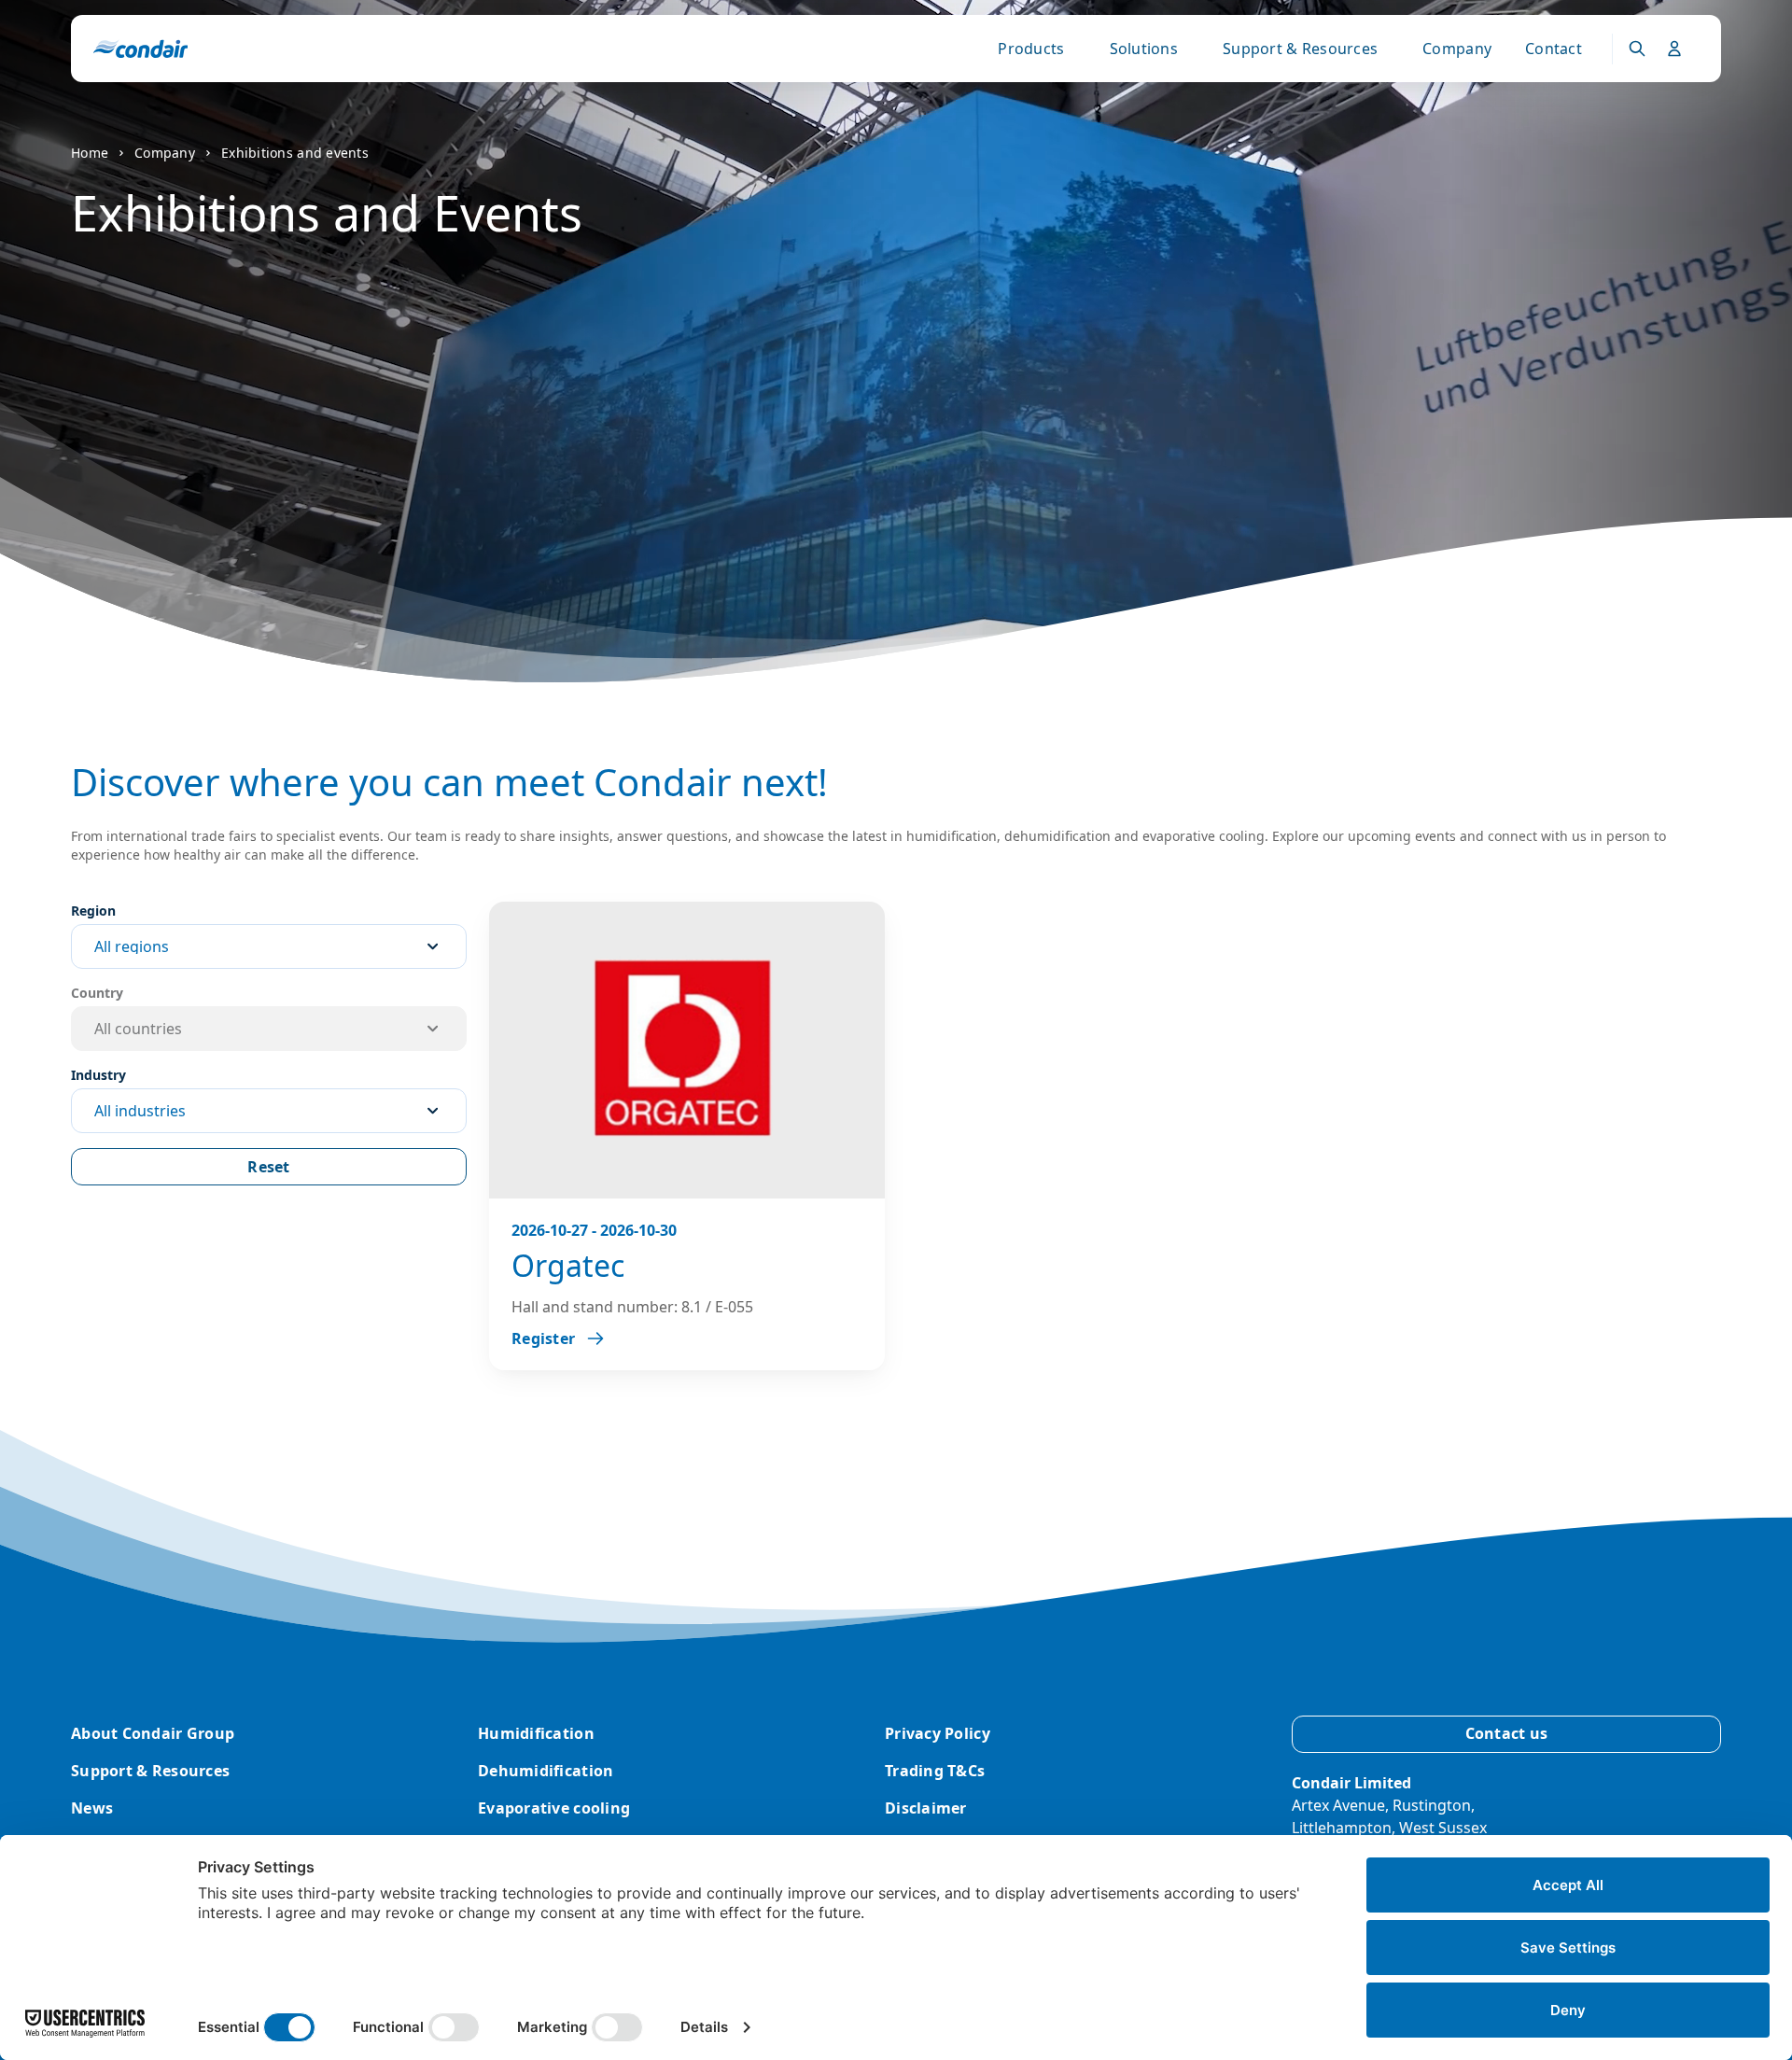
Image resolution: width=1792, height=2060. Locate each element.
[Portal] (1637, 49)
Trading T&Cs (935, 1771)
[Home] (140, 49)
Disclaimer (926, 1808)
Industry (98, 1075)
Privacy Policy (938, 1733)
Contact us (1507, 1733)
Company (1457, 49)
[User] (1674, 49)
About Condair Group (153, 1733)
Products (1031, 49)
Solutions (1144, 49)
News (92, 1808)
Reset (268, 1167)
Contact (1554, 49)
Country (97, 993)
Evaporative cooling (554, 1808)
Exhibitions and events (295, 153)
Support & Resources (1300, 49)
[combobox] (269, 946)
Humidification (536, 1733)
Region (93, 911)
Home (90, 153)
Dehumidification (546, 1771)
